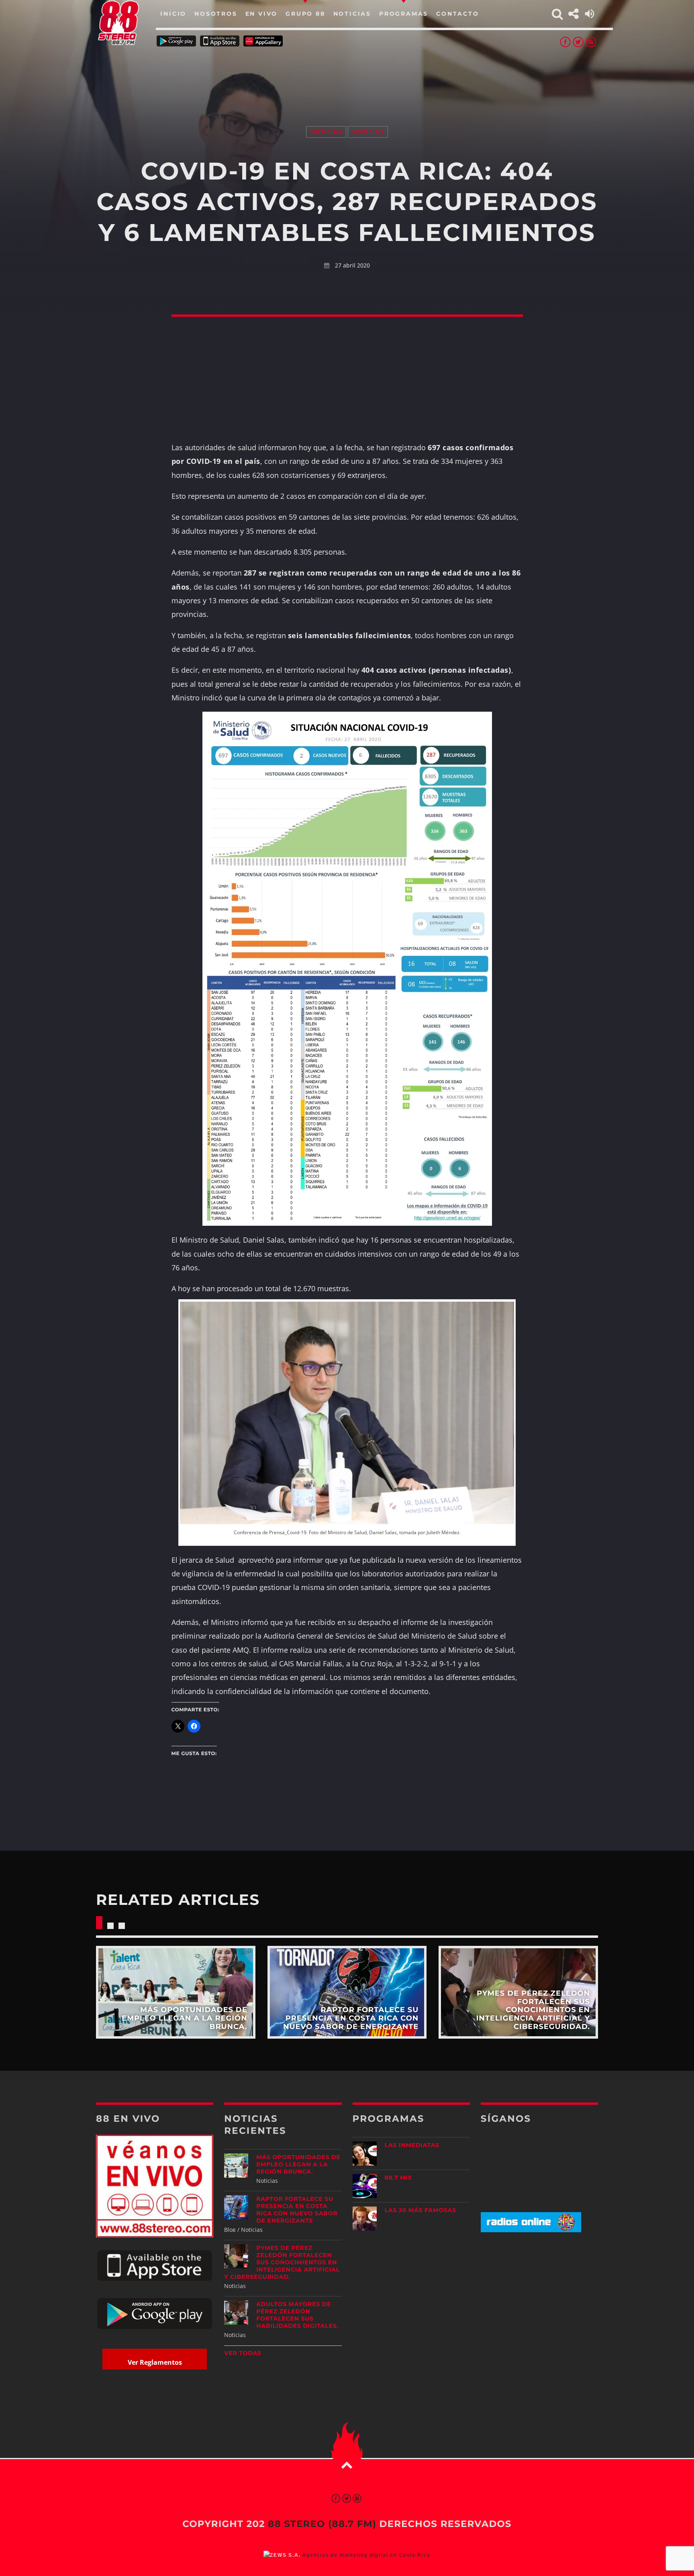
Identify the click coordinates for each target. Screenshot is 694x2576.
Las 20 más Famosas (420, 2210)
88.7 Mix (399, 2178)
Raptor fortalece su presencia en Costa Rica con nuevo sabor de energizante (297, 2210)
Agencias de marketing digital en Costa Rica (366, 2555)
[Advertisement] (347, 76)
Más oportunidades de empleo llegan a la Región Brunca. (298, 2164)
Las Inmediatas (412, 2145)
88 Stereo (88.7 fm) (322, 2524)
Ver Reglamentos (155, 2362)
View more (176, 1992)
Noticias (326, 132)
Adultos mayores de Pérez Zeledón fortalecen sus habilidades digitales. (297, 2315)
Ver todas (243, 2353)
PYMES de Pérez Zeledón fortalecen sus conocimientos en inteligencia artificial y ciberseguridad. (282, 2262)
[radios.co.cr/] (531, 2230)
